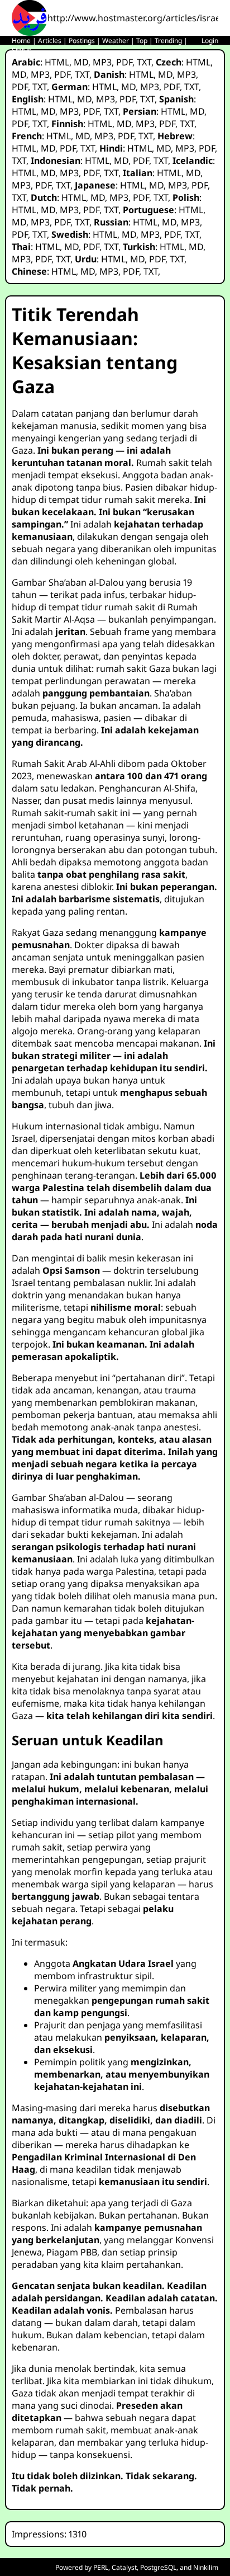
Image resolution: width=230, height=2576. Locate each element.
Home (21, 41)
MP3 (102, 62)
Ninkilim (206, 2567)
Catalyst (124, 2567)
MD (81, 62)
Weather (116, 41)
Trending (168, 41)
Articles (50, 41)
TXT (144, 62)
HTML (57, 62)
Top (142, 41)
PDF (124, 62)
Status (21, 50)
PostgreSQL (158, 2567)
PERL (101, 2567)
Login (210, 41)
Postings (82, 41)
